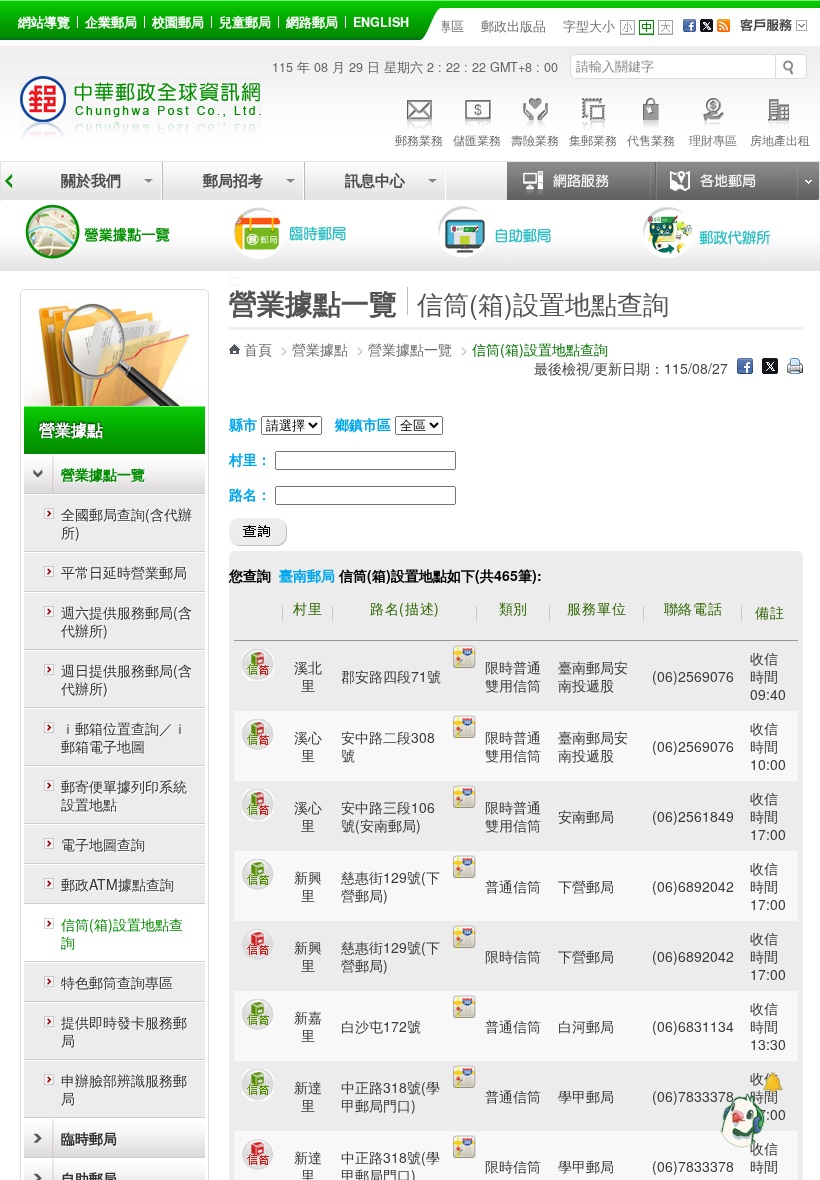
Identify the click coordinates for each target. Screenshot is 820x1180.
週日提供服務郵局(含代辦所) (126, 679)
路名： (250, 494)
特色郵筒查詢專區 (117, 982)
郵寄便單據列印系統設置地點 (124, 795)
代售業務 (651, 139)
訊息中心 (375, 180)
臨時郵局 (318, 232)
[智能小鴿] (740, 1120)
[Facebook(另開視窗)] (689, 26)
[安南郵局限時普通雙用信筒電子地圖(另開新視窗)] (464, 802)
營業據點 (71, 429)
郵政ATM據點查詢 (117, 884)
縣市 (243, 424)
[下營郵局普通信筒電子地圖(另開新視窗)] (464, 872)
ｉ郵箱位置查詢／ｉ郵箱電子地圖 (124, 737)
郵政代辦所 (728, 232)
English (381, 22)
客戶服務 (780, 32)
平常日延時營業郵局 (124, 572)
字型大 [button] (665, 27)
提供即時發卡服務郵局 (124, 1031)
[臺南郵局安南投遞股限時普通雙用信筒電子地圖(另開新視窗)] (464, 662)
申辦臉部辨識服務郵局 (124, 1089)
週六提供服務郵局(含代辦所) (126, 621)
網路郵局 (312, 22)
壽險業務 (535, 139)
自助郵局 (523, 232)
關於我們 (91, 180)
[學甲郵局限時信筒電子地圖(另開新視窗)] (464, 1152)
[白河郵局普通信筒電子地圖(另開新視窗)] (464, 1012)
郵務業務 (419, 139)
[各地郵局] (737, 181)
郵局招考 (233, 180)
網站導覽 (44, 22)
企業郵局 (111, 22)
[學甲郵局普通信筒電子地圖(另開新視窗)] (464, 1082)
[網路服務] (589, 181)
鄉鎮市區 (363, 424)
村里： (250, 459)
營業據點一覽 (113, 232)
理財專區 (713, 139)
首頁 (258, 349)
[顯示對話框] (772, 1082)
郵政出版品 (513, 26)
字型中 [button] (646, 27)
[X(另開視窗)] (706, 26)
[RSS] (723, 26)
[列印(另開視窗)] (795, 368)
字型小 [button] (627, 27)
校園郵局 (178, 22)
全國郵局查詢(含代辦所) (126, 523)
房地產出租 (780, 139)
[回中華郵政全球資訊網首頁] (141, 130)
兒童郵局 (245, 22)
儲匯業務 (477, 139)
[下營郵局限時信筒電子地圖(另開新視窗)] (464, 942)
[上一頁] (8, 181)
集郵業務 (593, 139)
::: (21, 18)
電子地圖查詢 (103, 844)
